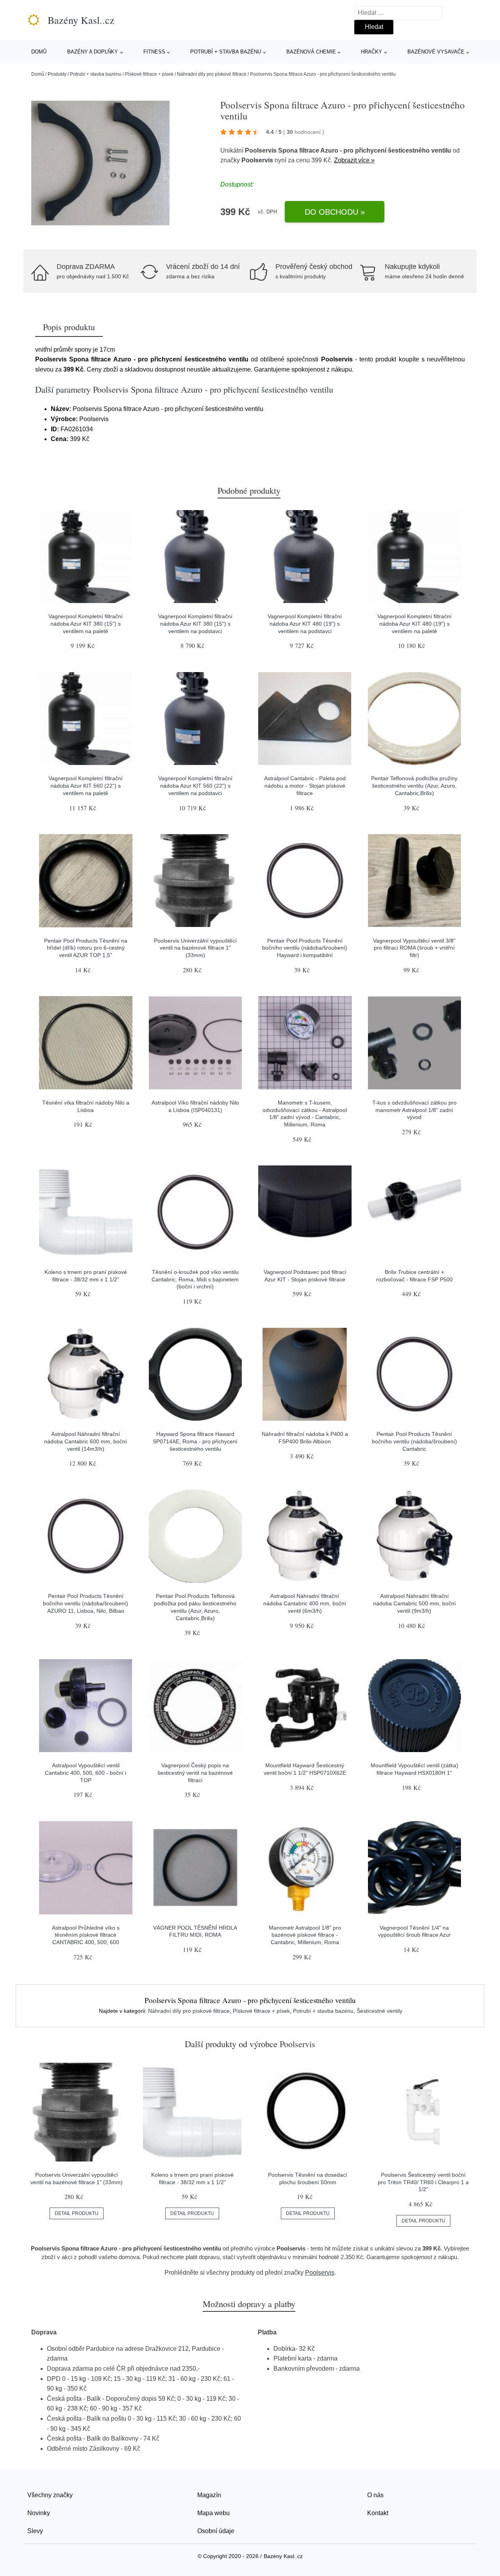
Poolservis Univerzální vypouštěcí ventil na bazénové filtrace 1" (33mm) (195, 948)
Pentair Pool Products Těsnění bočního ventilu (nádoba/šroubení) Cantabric (414, 1441)
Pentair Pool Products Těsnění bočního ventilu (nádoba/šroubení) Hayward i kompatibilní (305, 948)
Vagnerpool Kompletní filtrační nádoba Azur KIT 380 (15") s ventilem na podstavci (195, 624)
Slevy (35, 2531)
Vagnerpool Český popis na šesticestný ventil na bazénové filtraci (195, 1773)
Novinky (39, 2513)
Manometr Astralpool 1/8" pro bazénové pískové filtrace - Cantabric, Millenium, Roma (305, 1935)
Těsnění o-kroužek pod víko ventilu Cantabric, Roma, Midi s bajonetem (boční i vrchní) (195, 1279)
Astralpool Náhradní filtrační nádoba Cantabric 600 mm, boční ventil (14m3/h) (86, 1441)
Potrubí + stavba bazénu (226, 52)
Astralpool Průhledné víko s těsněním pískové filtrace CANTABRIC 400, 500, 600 (86, 1935)
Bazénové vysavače (436, 52)
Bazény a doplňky (93, 52)
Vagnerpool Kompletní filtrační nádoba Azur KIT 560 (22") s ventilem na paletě (86, 785)
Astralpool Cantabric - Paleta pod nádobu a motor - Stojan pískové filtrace (305, 785)
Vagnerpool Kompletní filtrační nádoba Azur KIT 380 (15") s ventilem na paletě (86, 624)
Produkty (57, 74)
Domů (39, 52)
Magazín (209, 2495)
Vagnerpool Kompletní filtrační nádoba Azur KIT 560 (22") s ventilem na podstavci (195, 785)
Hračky (371, 52)
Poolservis (257, 160)
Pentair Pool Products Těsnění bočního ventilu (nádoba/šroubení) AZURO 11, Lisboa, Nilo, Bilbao (86, 1603)
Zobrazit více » (354, 160)
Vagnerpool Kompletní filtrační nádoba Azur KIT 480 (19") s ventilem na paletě (414, 624)
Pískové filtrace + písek (149, 74)
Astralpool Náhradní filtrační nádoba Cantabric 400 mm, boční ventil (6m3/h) (305, 1603)
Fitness (154, 52)
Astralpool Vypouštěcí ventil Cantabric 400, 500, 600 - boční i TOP (86, 1773)
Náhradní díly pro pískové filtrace (212, 74)
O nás (375, 2495)
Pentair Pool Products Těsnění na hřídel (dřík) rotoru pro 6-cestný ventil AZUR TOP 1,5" (86, 948)
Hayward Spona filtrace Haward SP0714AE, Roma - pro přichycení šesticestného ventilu (195, 1441)
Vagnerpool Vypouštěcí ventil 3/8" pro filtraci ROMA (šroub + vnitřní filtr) (414, 948)
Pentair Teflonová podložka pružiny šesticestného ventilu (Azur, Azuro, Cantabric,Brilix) (414, 785)
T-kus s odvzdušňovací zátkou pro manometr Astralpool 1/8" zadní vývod (414, 1110)
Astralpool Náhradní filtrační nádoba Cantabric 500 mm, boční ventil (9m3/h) (414, 1603)
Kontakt (378, 2513)
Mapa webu (213, 2513)
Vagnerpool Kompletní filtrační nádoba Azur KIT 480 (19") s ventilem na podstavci (305, 624)
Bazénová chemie (311, 52)
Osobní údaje (216, 2531)
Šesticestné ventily (379, 2011)
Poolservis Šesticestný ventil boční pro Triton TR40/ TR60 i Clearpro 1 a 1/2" (423, 2182)
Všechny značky (50, 2495)
